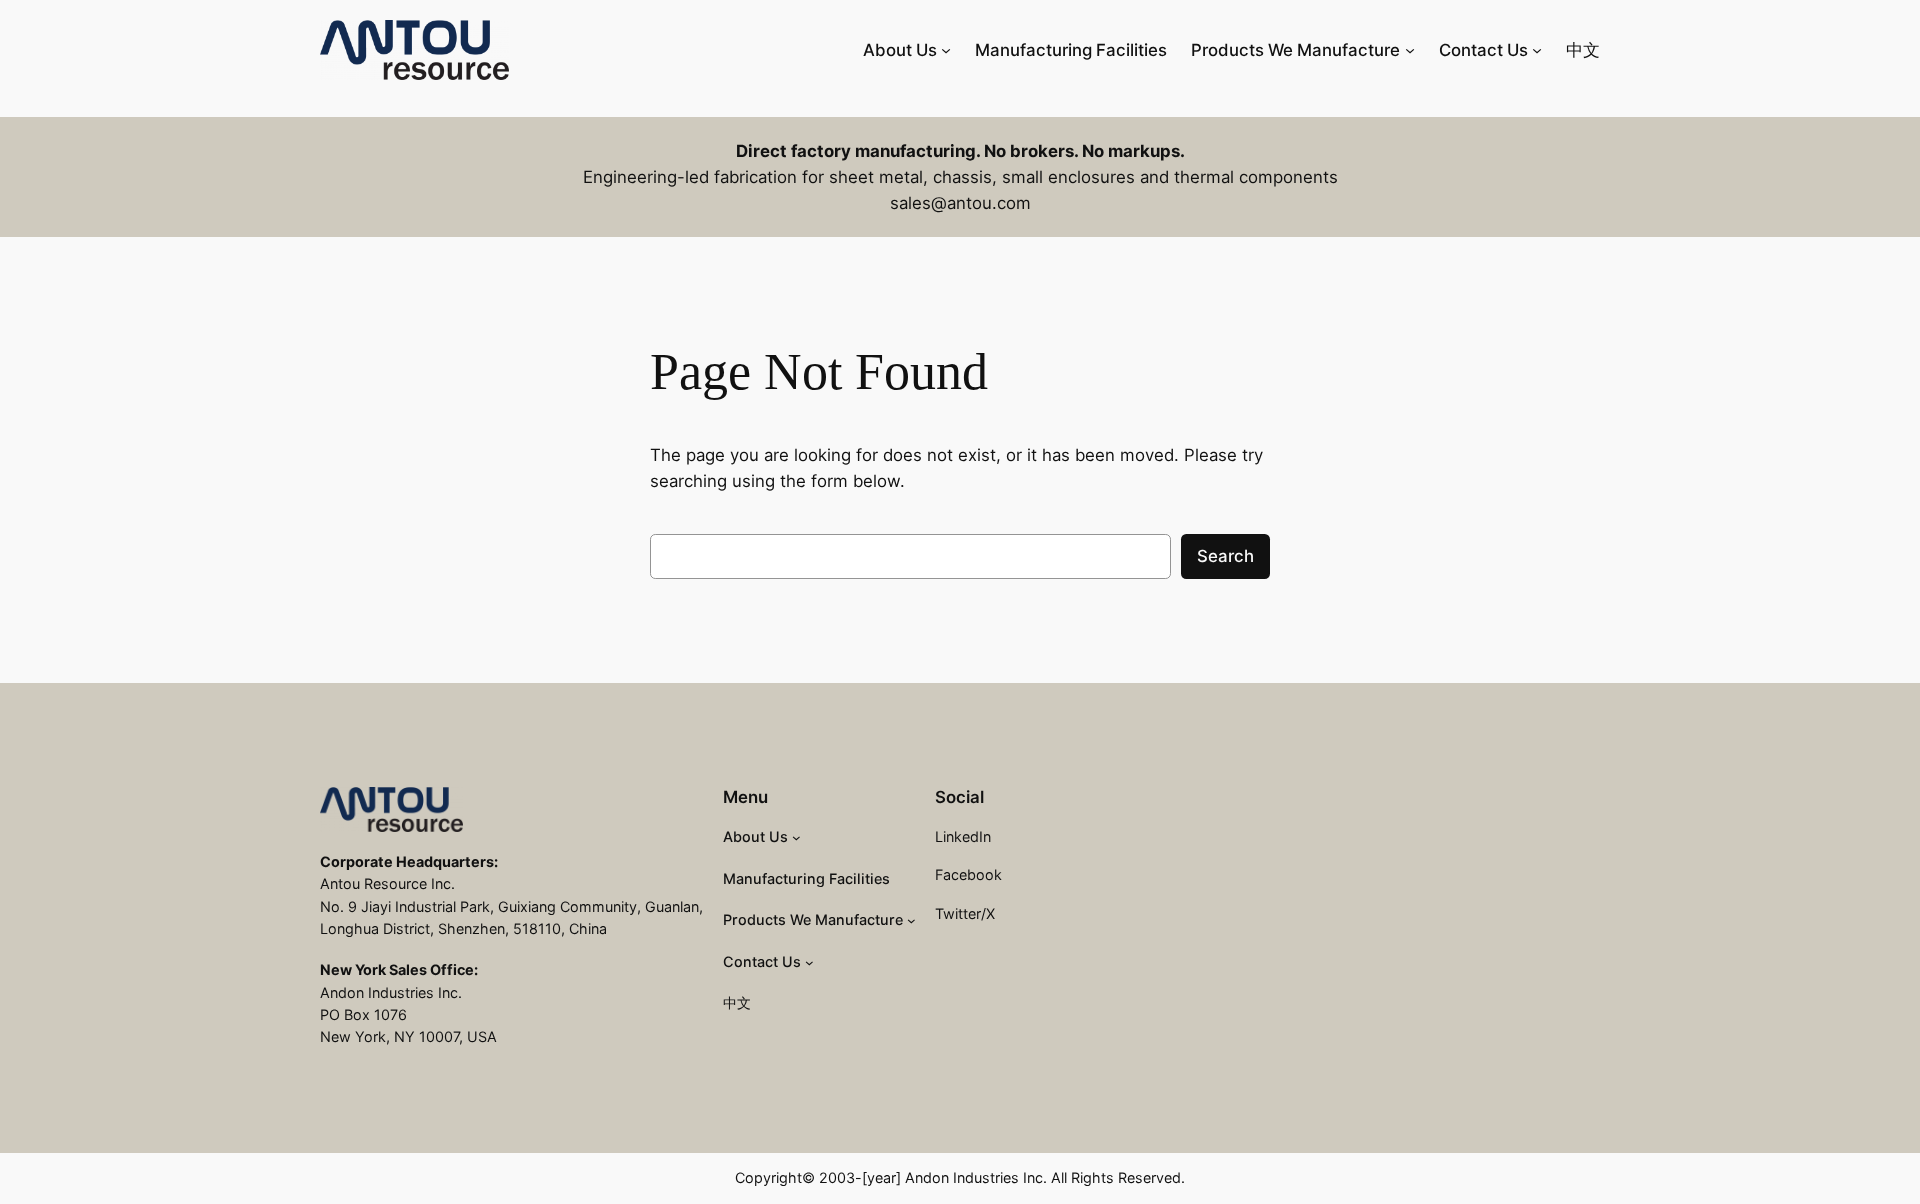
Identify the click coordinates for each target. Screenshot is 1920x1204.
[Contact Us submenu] (1537, 50)
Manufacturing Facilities (1071, 50)
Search (1225, 556)
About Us (900, 50)
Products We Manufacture (1295, 50)
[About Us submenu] (946, 50)
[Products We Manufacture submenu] (1410, 50)
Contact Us (1483, 50)
